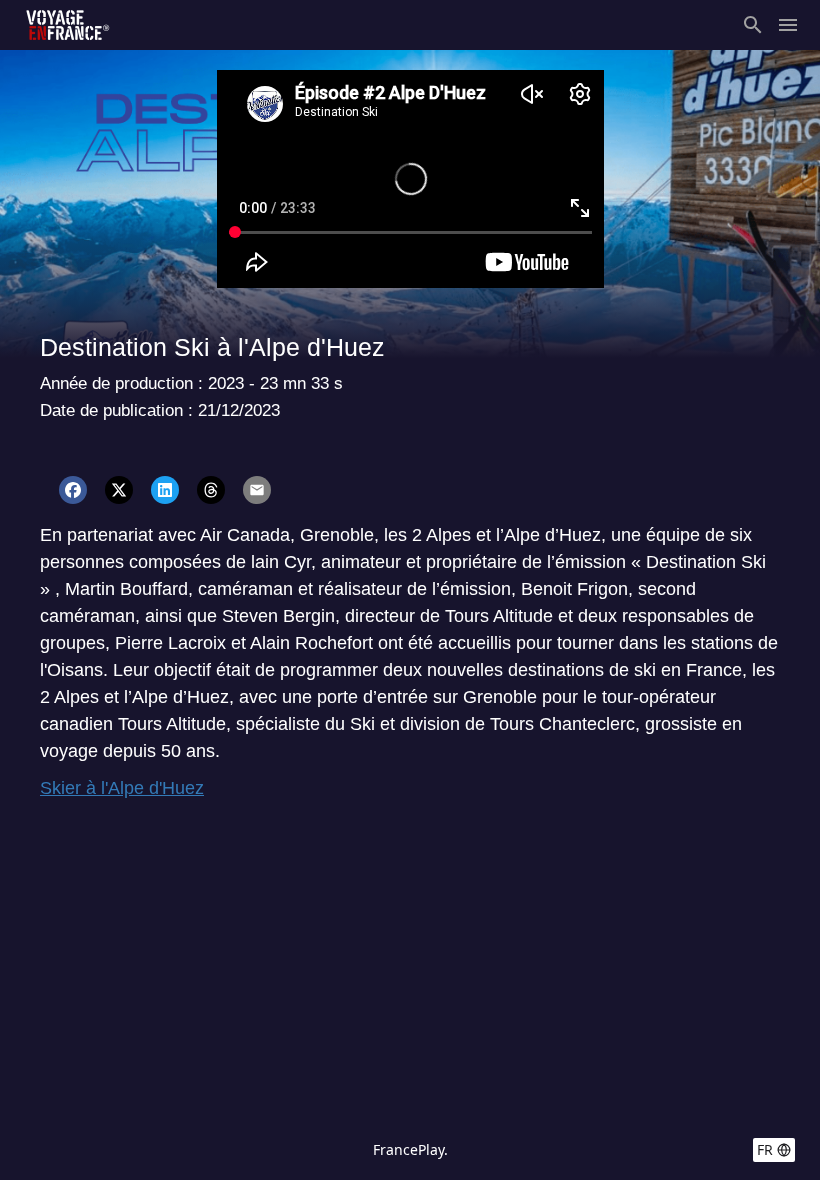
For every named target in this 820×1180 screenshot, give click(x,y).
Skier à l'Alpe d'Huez (122, 788)
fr (765, 1149)
